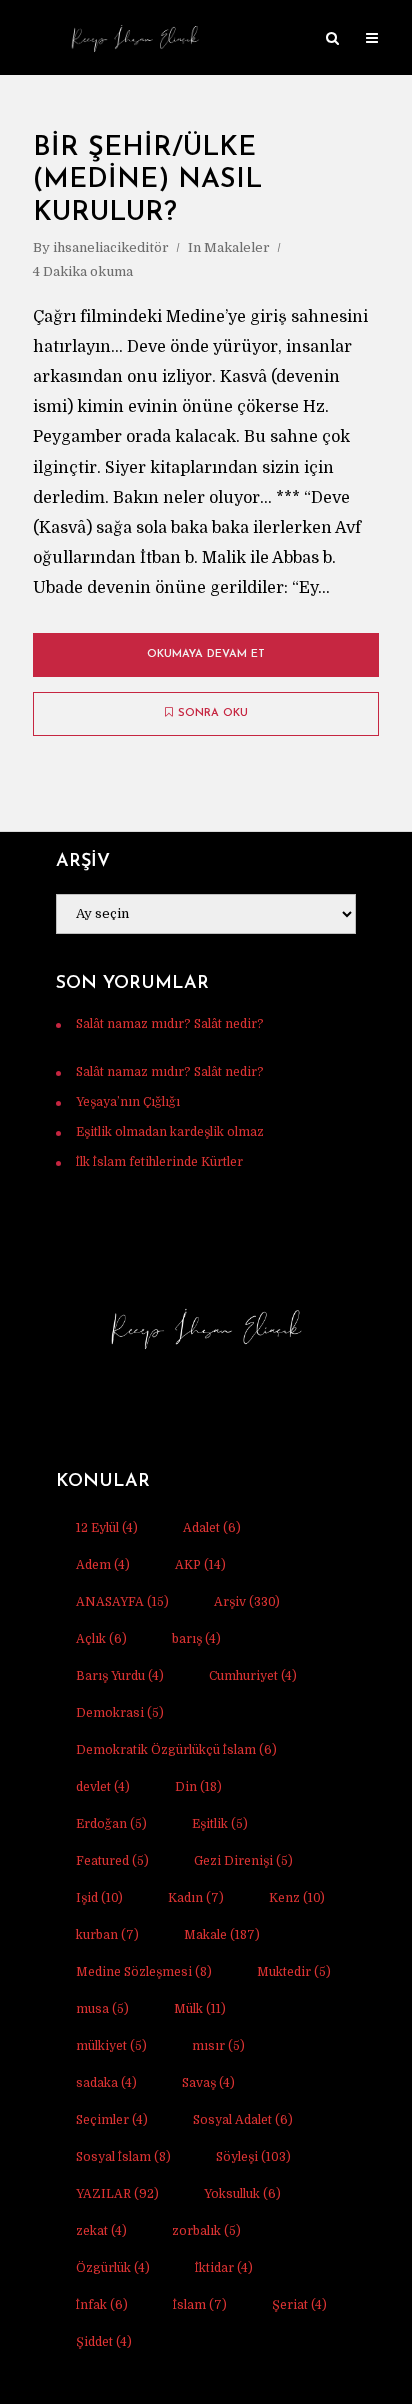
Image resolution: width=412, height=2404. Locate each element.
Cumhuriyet (253, 1676)
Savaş (208, 2083)
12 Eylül (107, 1528)
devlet (103, 1787)
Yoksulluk (242, 2194)
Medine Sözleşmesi (144, 1972)
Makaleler (237, 247)
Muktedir (294, 1972)
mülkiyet (111, 2046)
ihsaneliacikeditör (111, 247)
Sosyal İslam (123, 2157)
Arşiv (247, 1602)
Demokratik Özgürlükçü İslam (176, 1750)
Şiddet (104, 2342)
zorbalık (206, 2231)
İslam (200, 2305)
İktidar (224, 2268)
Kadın (196, 1898)
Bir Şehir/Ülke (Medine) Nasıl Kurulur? (147, 181)
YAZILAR (117, 2194)
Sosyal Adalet (243, 2120)
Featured (112, 1861)
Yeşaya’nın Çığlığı (128, 1102)
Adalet (212, 1528)
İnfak (102, 2305)
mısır (218, 2046)
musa (102, 2009)
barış (196, 1639)
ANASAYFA (122, 1602)
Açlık (101, 1639)
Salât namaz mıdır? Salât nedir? (170, 1024)
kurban (107, 1935)
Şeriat (299, 2305)
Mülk (200, 2009)
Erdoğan (111, 1824)
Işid (99, 1898)
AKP (200, 1565)
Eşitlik (220, 1824)
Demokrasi (120, 1713)
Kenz (297, 1898)
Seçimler (112, 2120)
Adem (103, 1565)
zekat (101, 2231)
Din (198, 1787)
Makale (222, 1935)
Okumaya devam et (206, 654)
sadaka (106, 2083)
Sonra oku (213, 713)
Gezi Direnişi (243, 1861)
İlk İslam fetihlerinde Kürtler (159, 1162)
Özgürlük (113, 2268)
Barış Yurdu (120, 1676)
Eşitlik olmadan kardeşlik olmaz (170, 1132)
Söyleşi (253, 2157)
